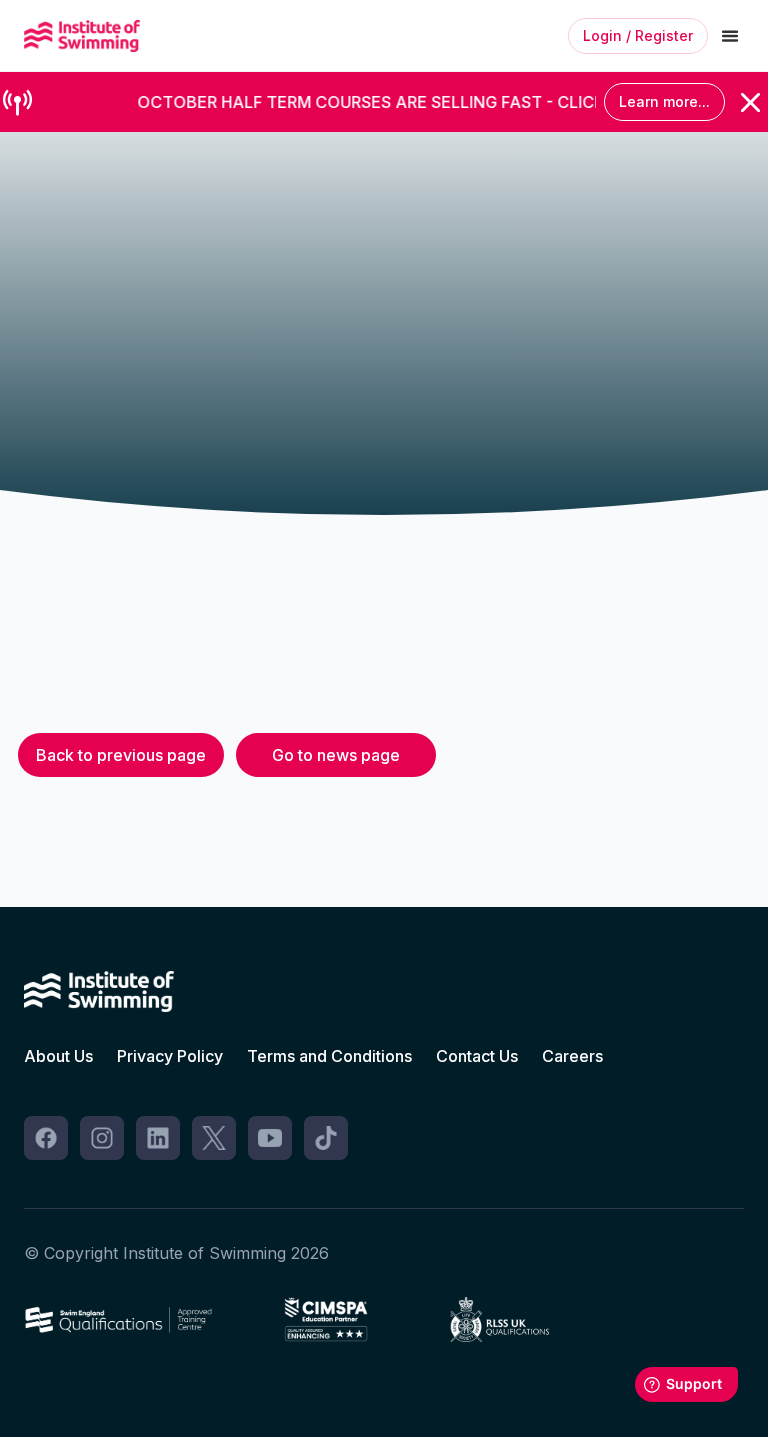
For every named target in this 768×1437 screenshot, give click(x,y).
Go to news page (336, 755)
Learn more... (664, 101)
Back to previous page (121, 755)
